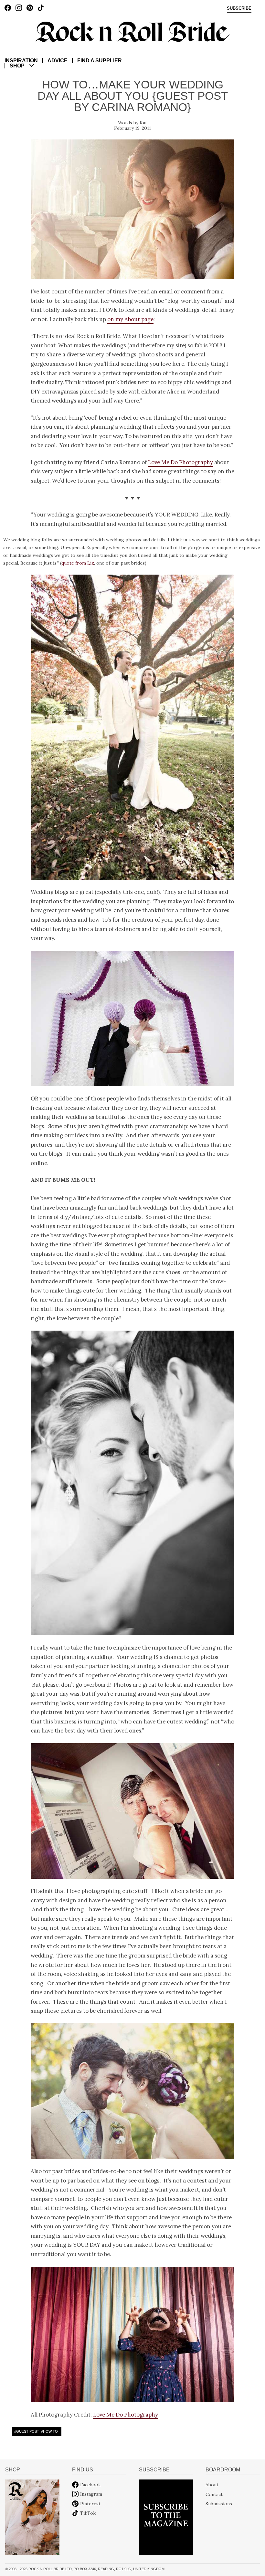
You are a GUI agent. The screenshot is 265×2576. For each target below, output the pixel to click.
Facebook (90, 2485)
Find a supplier (100, 61)
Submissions (219, 2504)
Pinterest (90, 2504)
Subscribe (239, 8)
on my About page (130, 319)
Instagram (91, 2494)
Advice (58, 61)
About (212, 2485)
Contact (214, 2494)
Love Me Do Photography (180, 462)
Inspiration (21, 61)
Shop (17, 66)
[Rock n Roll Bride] (132, 31)
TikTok (88, 2513)
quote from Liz (78, 563)
